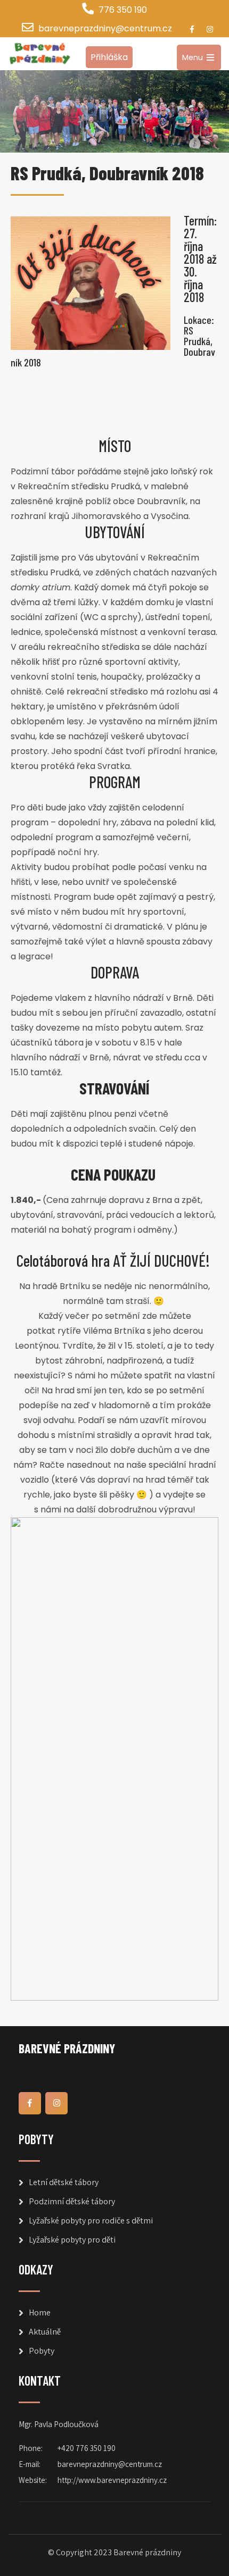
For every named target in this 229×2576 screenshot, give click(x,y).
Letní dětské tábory (64, 2182)
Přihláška (109, 57)
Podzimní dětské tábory (72, 2201)
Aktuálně (45, 2332)
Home (40, 2312)
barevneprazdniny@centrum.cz (105, 28)
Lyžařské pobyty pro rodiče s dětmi (91, 2220)
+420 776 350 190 (87, 2448)
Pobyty (42, 2351)
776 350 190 (123, 10)
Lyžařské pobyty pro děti (72, 2240)
